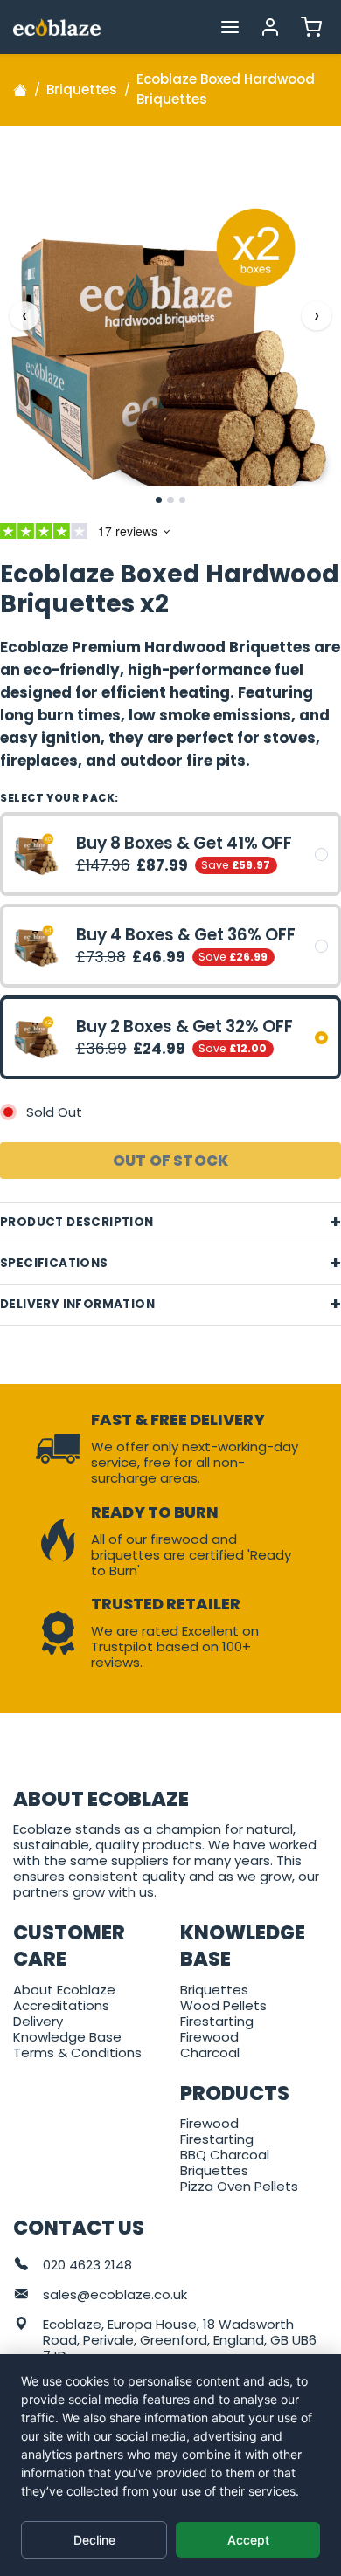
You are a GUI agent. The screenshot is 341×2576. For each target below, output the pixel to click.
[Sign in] (271, 27)
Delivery (38, 2021)
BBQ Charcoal (225, 2155)
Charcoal (210, 2053)
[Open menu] (230, 27)
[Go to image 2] (170, 500)
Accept (248, 2540)
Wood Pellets (223, 2005)
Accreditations (61, 2005)
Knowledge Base (67, 2037)
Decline (94, 2540)
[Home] (20, 90)
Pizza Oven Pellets (239, 2186)
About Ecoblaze (64, 1990)
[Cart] (311, 27)
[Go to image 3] (183, 500)
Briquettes (214, 1990)
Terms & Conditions (77, 2053)
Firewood (209, 2037)
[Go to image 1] (159, 500)
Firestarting (217, 2021)
